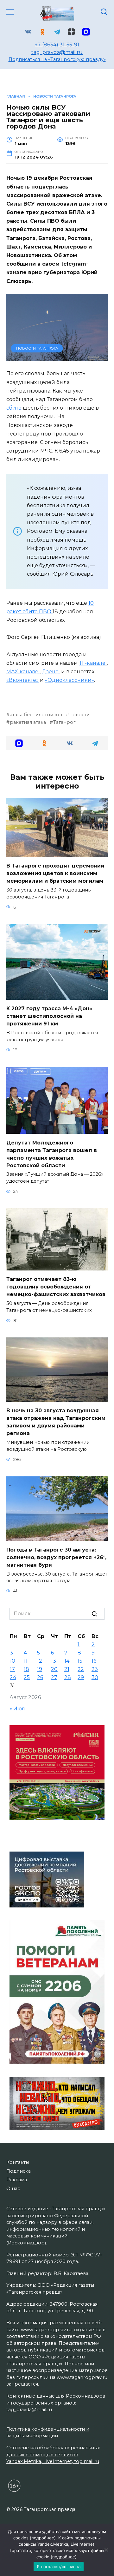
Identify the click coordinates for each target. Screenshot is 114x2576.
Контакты (18, 2162)
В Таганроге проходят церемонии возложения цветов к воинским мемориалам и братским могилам (55, 873)
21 (67, 1669)
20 (54, 1669)
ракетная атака (28, 722)
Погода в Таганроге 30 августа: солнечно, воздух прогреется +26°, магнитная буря (56, 1557)
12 (40, 1661)
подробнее (43, 2538)
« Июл (17, 1709)
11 (26, 1661)
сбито (14, 408)
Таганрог (64, 722)
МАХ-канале (23, 672)
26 (40, 1677)
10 (13, 1661)
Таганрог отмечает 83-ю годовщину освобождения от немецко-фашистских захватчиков (56, 1287)
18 (26, 1669)
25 (27, 1677)
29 (81, 1677)
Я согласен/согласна (59, 2567)
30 (95, 1677)
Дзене (51, 672)
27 (54, 1677)
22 (81, 1669)
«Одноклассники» (70, 680)
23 (95, 1669)
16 (94, 1661)
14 (67, 1661)
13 (54, 1661)
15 (80, 1661)
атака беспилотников (36, 715)
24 (13, 1677)
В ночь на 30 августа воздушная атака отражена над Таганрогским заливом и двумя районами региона (56, 1422)
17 (12, 1669)
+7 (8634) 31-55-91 (57, 45)
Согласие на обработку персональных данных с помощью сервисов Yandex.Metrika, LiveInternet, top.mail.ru (53, 2455)
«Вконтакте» (22, 680)
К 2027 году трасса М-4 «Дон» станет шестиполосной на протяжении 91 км (49, 1016)
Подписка (19, 2171)
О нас (13, 2189)
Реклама (17, 2180)
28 (68, 1677)
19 (40, 1669)
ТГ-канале (93, 663)
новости (79, 715)
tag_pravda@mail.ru (57, 52)
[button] (19, 743)
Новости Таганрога (37, 348)
